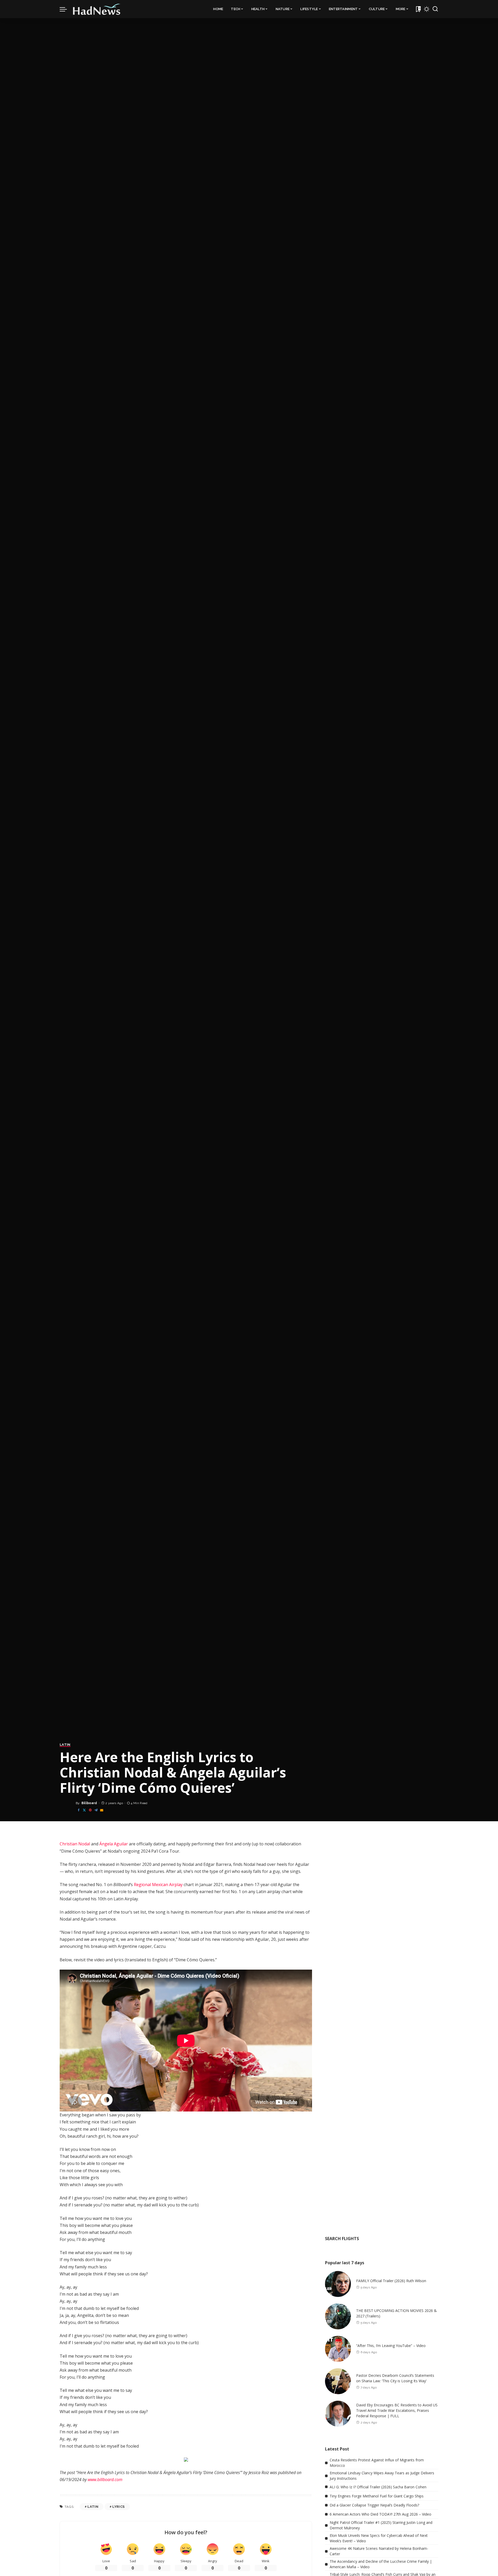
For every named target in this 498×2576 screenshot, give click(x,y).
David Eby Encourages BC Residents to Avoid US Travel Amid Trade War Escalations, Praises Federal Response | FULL (397, 2410)
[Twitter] (84, 1810)
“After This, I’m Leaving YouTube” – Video (391, 2346)
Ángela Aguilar (114, 1844)
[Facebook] (79, 1810)
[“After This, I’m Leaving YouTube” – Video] (338, 2349)
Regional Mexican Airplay (158, 1885)
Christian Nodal (75, 1844)
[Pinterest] (90, 1810)
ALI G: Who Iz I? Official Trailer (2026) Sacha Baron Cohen (378, 2487)
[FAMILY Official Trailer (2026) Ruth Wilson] (338, 2284)
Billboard (89, 1803)
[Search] (435, 9)
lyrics (118, 2507)
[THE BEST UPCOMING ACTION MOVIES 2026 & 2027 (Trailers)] (338, 2316)
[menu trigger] (66, 9)
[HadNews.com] (97, 9)
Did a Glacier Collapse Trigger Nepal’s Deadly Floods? (374, 2505)
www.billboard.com (105, 2480)
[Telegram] (96, 1810)
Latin (93, 2507)
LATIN (65, 1745)
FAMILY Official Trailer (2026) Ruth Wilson (391, 2281)
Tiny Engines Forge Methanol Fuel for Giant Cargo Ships (377, 2496)
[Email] (102, 1810)
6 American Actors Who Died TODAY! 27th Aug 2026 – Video (381, 2514)
